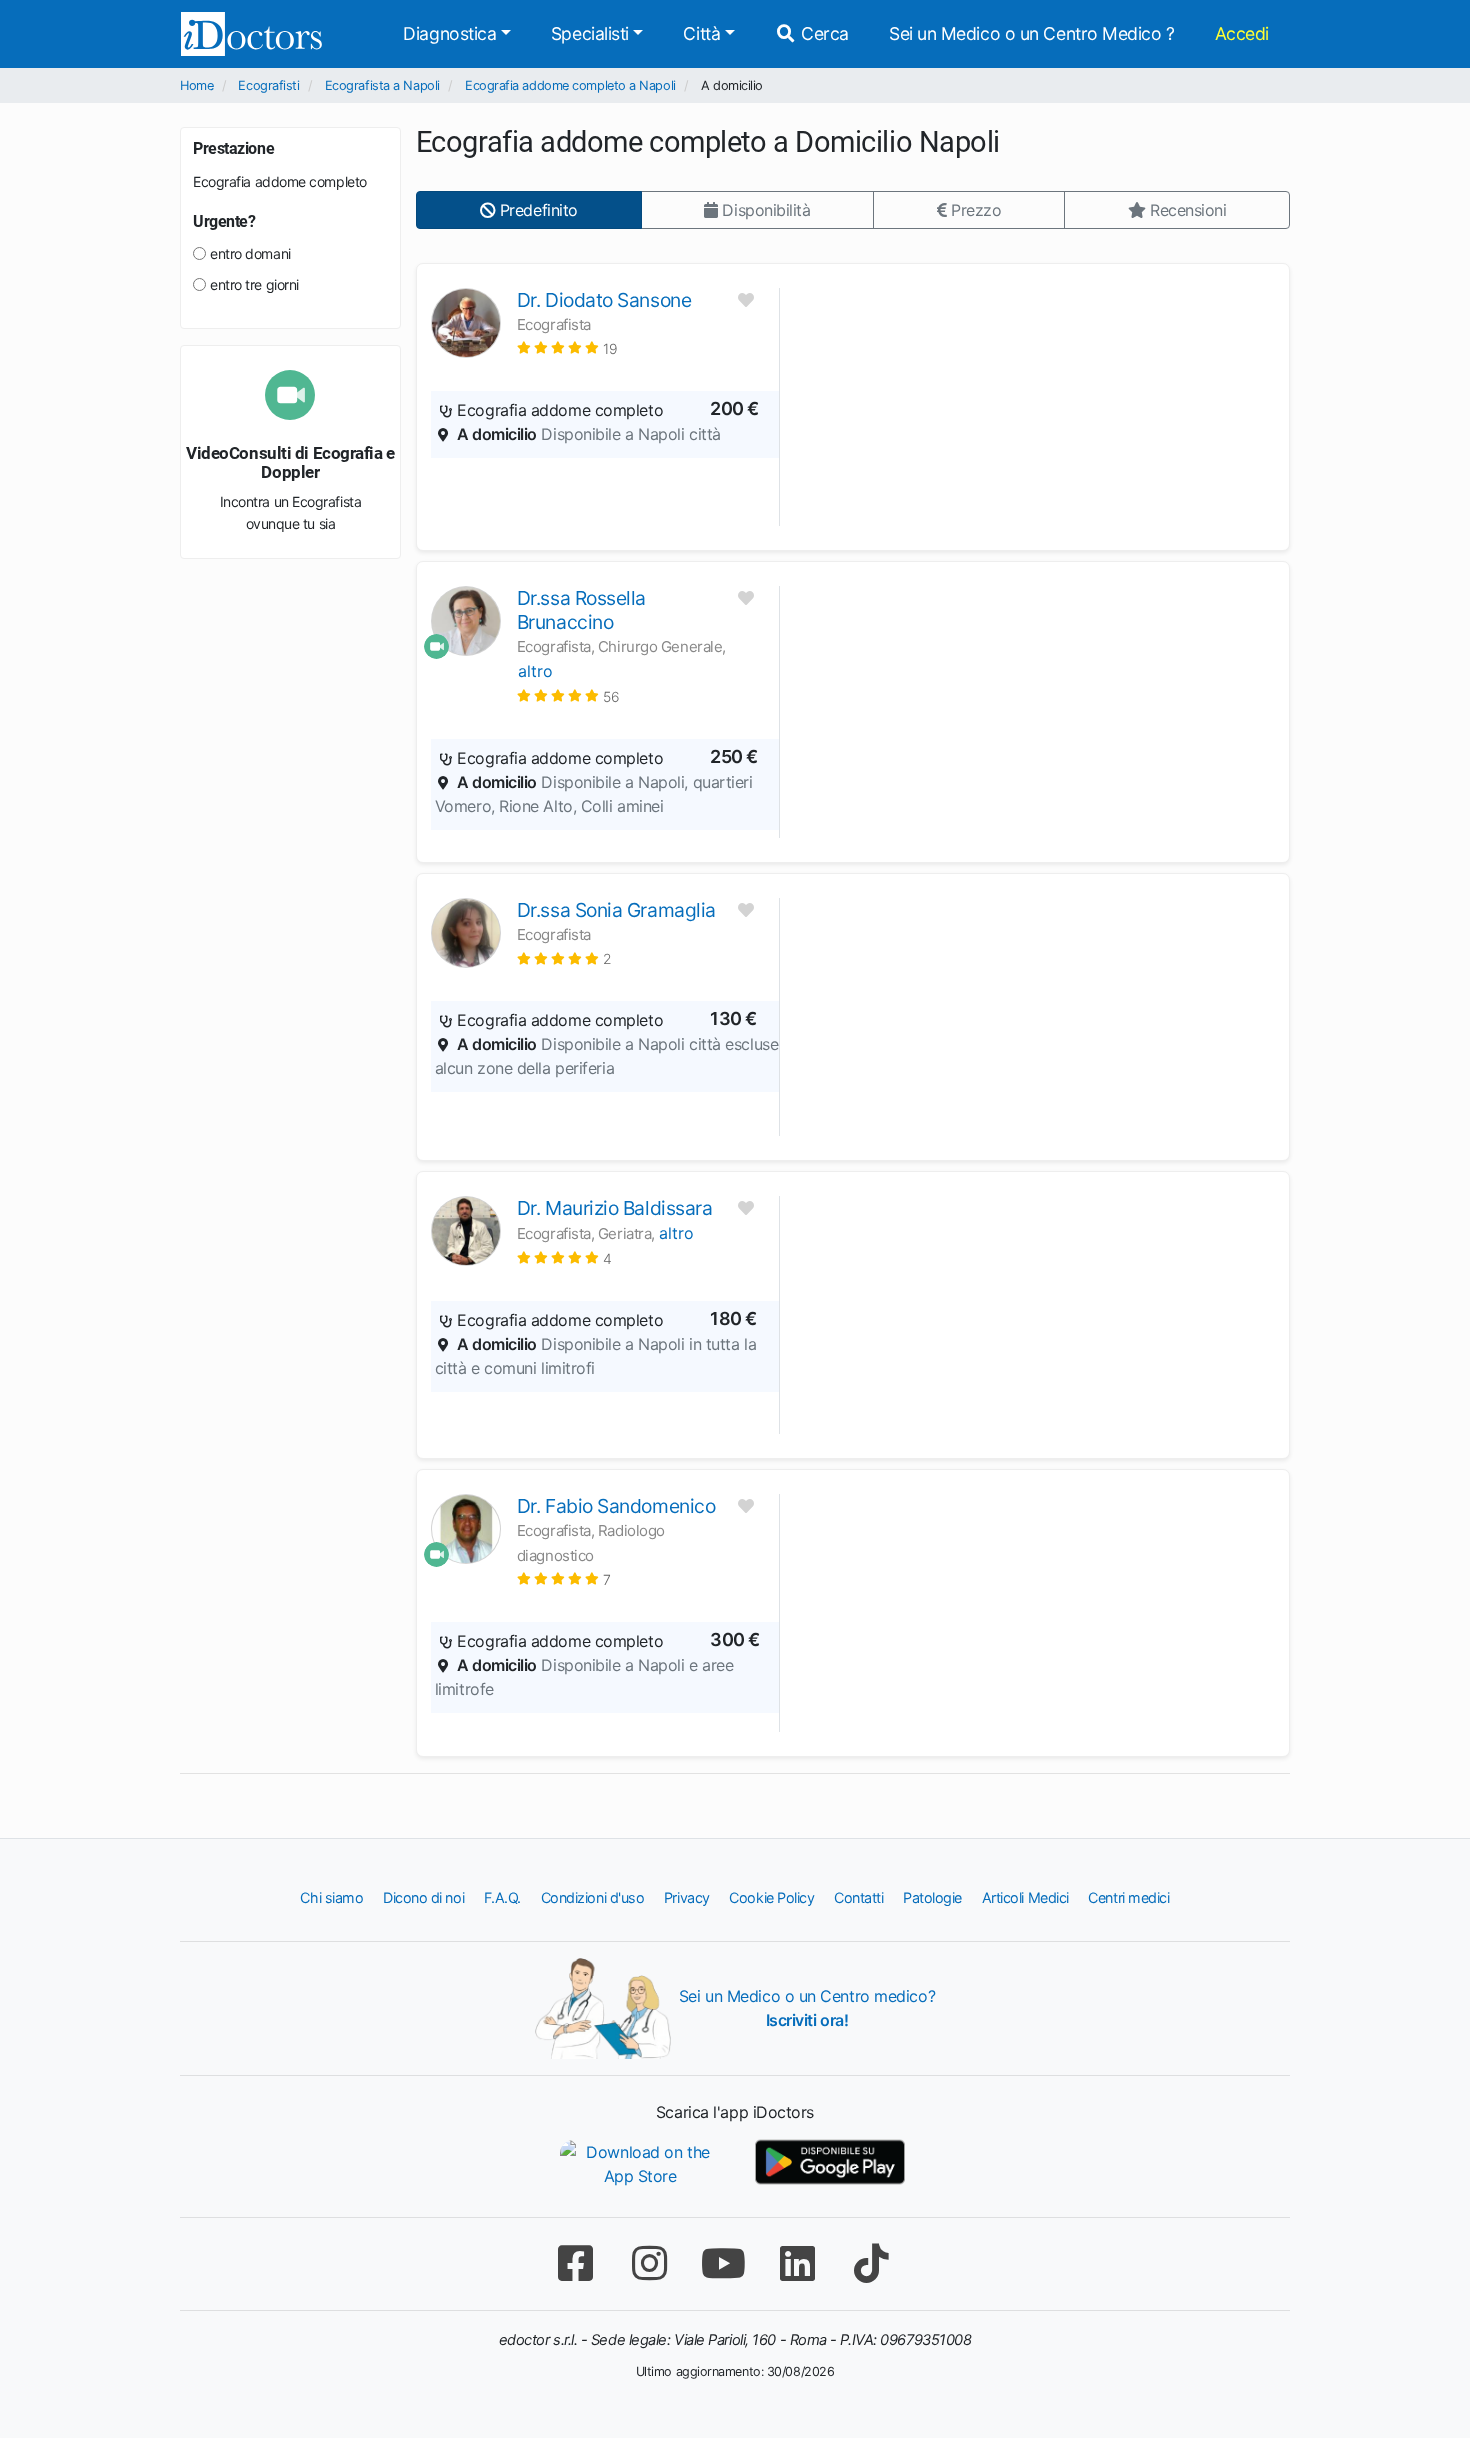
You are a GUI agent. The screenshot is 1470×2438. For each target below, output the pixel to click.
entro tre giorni (254, 284)
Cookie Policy (771, 1897)
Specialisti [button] (590, 33)
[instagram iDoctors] (649, 2263)
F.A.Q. (502, 1897)
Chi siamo (331, 1897)
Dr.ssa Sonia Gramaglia (616, 910)
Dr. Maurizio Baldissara (615, 1208)
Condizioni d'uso (593, 1897)
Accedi (1242, 33)
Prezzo (973, 210)
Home (196, 85)
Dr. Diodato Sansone (604, 300)
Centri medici (1128, 1897)
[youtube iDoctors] (723, 2263)
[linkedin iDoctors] (797, 2263)
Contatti (858, 1897)
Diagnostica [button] (449, 33)
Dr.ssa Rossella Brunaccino (581, 610)
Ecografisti (268, 85)
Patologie (932, 1897)
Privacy (687, 1897)
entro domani (250, 253)
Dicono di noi (423, 1897)
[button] (567, 347)
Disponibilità (764, 210)
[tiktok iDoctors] (871, 2263)
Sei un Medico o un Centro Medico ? (1032, 33)
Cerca (823, 33)
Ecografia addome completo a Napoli (570, 85)
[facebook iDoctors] (575, 2263)
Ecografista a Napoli (382, 85)
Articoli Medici (1025, 1897)
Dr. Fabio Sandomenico (616, 1506)
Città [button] (701, 33)
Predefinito (536, 210)
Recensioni (1185, 210)
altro (535, 671)
